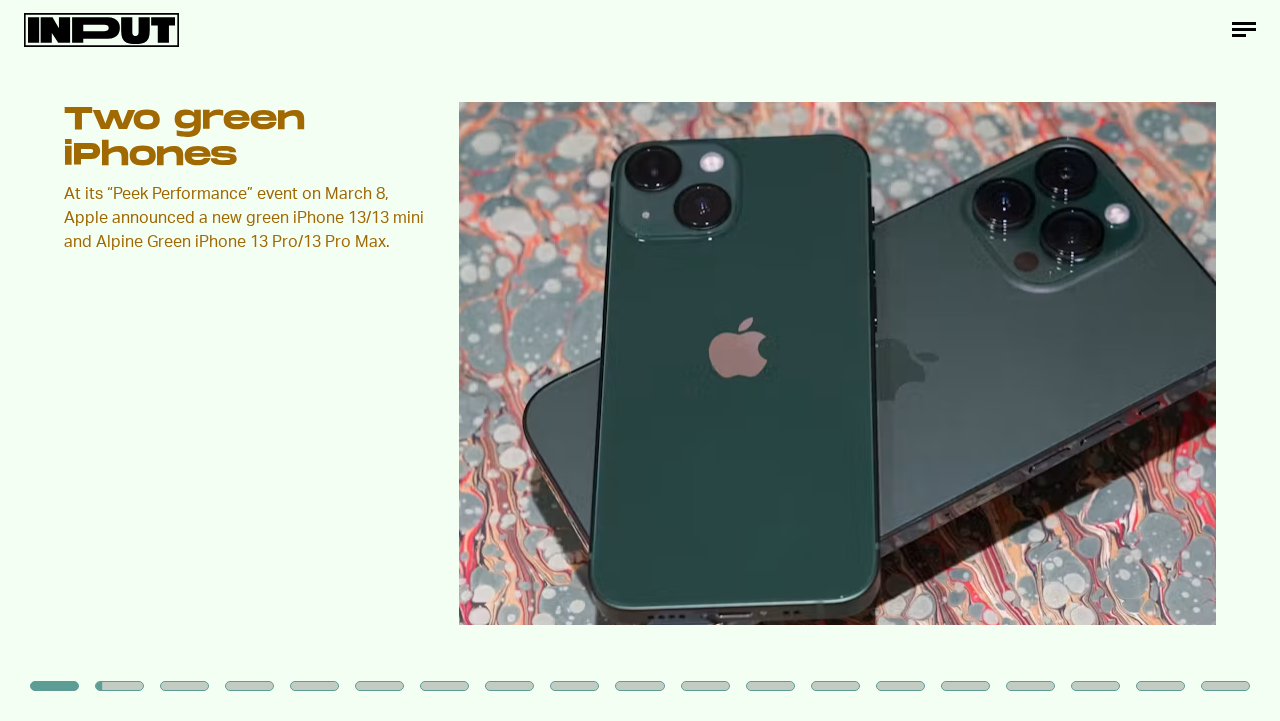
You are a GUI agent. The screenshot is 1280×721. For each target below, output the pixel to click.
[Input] (101, 30)
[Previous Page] (211, 360)
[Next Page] (851, 360)
